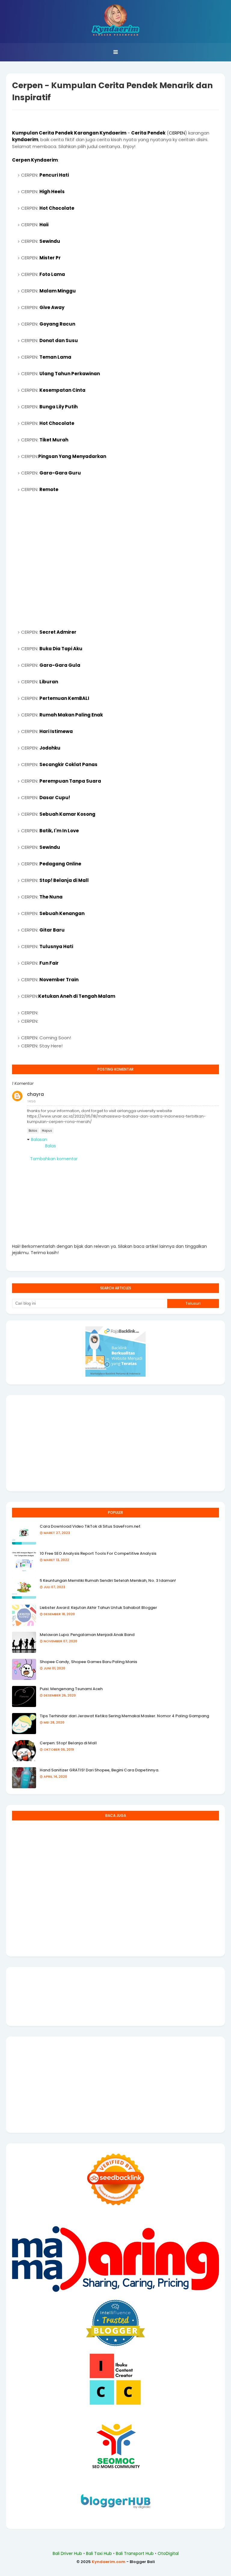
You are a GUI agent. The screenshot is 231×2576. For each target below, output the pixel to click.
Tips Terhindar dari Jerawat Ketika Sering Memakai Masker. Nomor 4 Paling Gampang (124, 1716)
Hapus (47, 1131)
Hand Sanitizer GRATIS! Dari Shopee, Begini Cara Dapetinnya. (99, 1770)
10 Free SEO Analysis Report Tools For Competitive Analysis (98, 1553)
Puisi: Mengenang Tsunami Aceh (71, 1689)
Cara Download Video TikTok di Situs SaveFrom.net (90, 1526)
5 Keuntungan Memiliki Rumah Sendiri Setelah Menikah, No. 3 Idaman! (108, 1580)
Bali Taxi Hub (99, 2553)
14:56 (32, 1101)
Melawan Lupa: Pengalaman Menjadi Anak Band (87, 1635)
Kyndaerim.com (109, 2562)
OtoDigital (168, 2553)
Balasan (39, 1140)
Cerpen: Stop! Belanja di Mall (68, 1743)
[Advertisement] (115, 561)
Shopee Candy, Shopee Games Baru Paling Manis (88, 1662)
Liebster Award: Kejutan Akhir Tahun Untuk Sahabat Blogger (98, 1608)
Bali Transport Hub (135, 2553)
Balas (33, 1131)
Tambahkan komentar (54, 1159)
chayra (35, 1094)
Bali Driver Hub (67, 2553)
